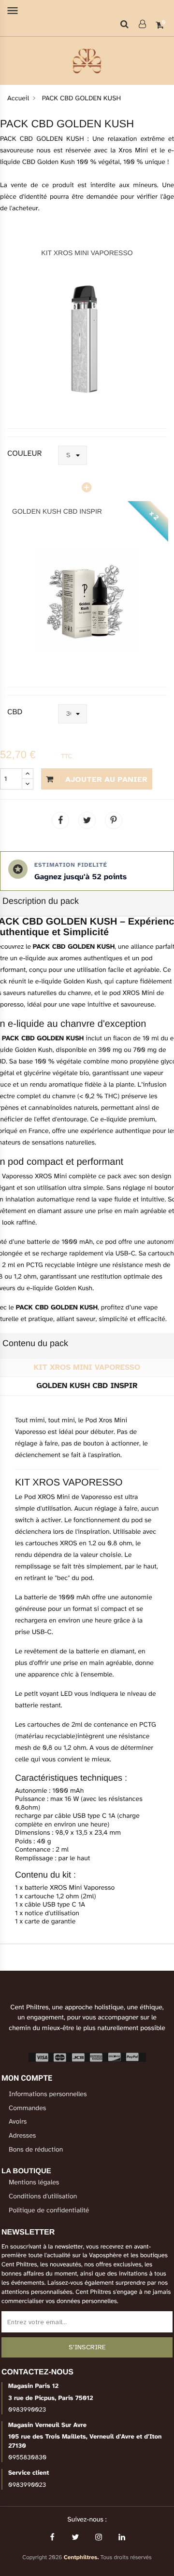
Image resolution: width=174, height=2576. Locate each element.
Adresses (22, 2136)
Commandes (27, 2108)
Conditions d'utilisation (43, 2197)
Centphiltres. (81, 2558)
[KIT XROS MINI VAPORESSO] (87, 341)
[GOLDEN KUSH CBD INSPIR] (87, 600)
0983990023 (27, 2410)
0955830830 (27, 2457)
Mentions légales (34, 2183)
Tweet (87, 820)
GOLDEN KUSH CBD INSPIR (57, 511)
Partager (60, 820)
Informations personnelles (48, 2094)
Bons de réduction (36, 2150)
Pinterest (114, 820)
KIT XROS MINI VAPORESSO (87, 253)
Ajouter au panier (105, 779)
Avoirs (18, 2122)
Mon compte (27, 2078)
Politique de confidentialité (49, 2211)
